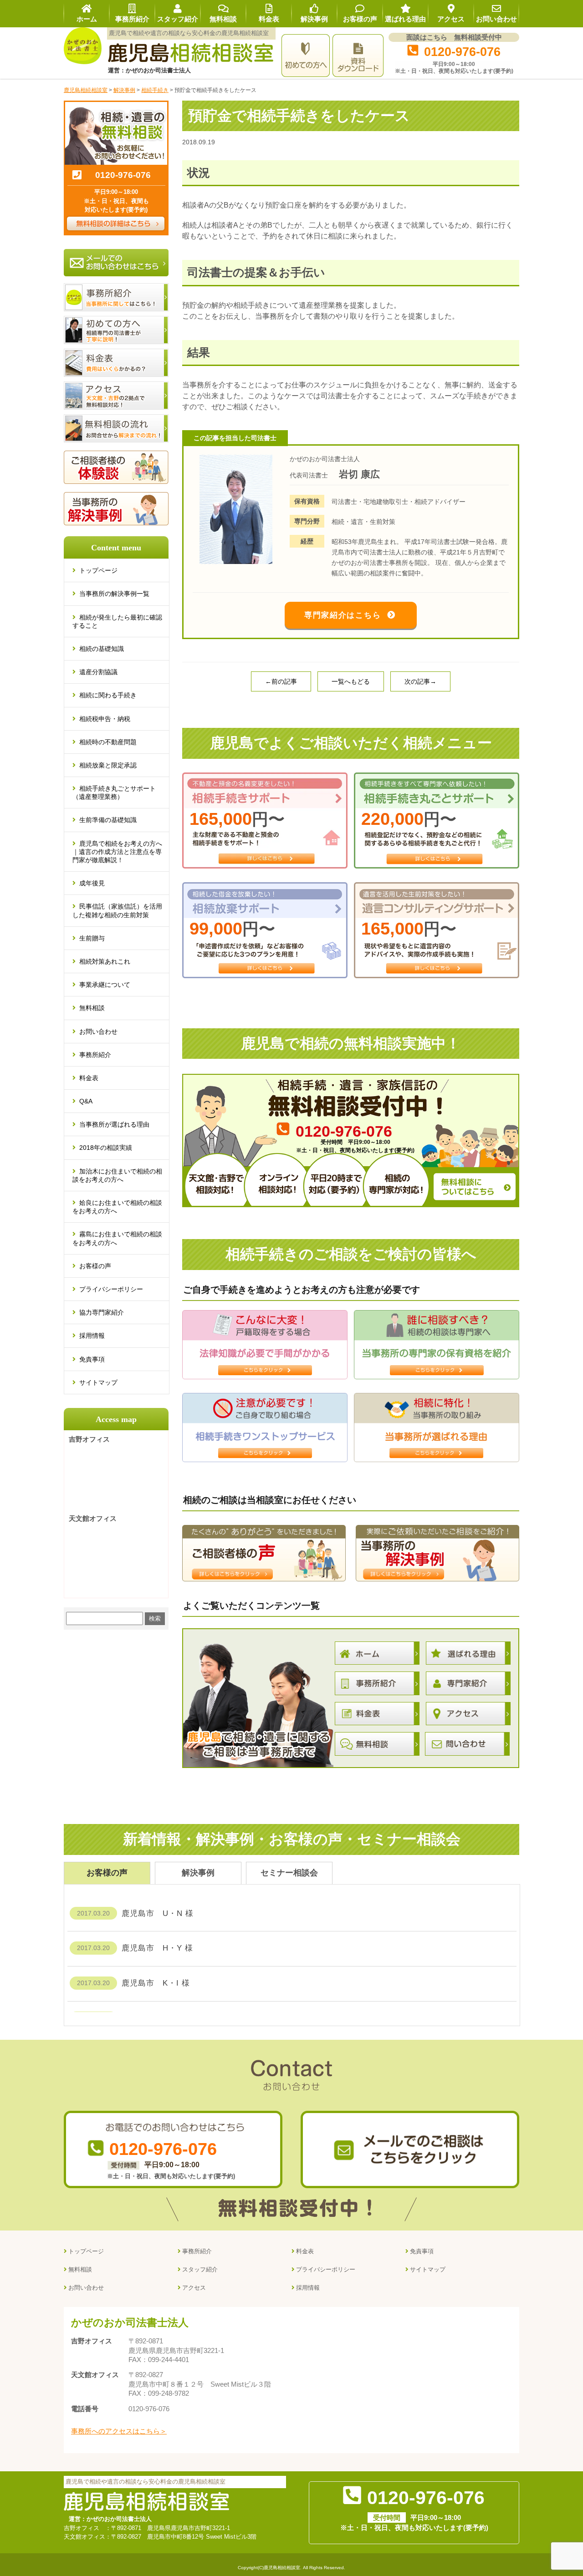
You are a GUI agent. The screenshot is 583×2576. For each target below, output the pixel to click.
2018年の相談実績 (106, 1148)
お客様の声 (95, 1266)
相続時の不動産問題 (108, 742)
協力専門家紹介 (102, 1312)
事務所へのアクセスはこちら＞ (119, 2431)
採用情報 (92, 1336)
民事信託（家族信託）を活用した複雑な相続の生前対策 (117, 910)
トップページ (98, 570)
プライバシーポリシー (111, 1289)
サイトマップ (98, 1382)
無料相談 (92, 1008)
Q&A (86, 1101)
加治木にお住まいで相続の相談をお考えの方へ (117, 1175)
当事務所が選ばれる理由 (114, 1124)
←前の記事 (281, 681)
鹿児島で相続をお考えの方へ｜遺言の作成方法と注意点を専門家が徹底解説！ (117, 852)
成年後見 (92, 883)
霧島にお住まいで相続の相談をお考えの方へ (117, 1238)
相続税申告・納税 (105, 719)
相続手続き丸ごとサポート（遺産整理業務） (114, 793)
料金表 (89, 1078)
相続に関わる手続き (108, 695)
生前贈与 (92, 938)
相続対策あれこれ (105, 961)
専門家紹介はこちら (343, 615)
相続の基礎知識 (102, 649)
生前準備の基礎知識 (108, 820)
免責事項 (92, 1359)
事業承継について (105, 985)
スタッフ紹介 (200, 2269)
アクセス (194, 2288)
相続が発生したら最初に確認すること (117, 621)
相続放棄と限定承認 (108, 765)
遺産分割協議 (98, 672)
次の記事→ (420, 681)
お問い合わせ (98, 1031)
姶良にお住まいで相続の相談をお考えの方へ (117, 1207)
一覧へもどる (351, 681)
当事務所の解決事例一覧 (114, 594)
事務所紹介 (95, 1055)
